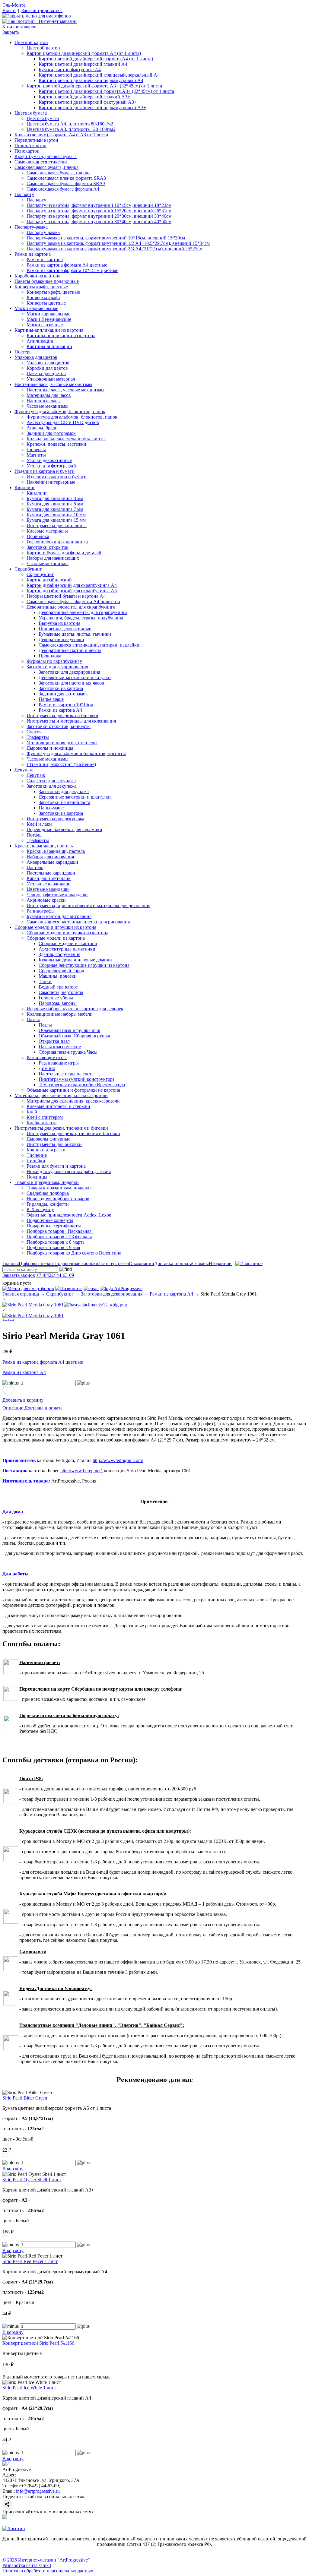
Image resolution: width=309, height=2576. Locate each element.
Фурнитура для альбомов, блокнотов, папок (60, 411)
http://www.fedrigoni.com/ (118, 1460)
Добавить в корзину (23, 1400)
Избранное (221, 1263)
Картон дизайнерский (49, 580)
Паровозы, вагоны (58, 1003)
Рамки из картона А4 (60, 710)
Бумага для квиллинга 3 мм (55, 498)
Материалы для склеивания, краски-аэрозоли (61, 1095)
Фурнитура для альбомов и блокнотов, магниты (76, 753)
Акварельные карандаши (52, 862)
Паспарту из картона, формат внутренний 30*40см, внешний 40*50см (99, 222)
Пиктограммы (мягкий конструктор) (76, 1079)
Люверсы (36, 449)
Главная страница (21, 1294)
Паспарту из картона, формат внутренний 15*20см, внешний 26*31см (99, 211)
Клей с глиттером (45, 1117)
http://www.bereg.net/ (81, 1471)
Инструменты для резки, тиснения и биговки (61, 1128)
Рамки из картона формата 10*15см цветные (72, 270)
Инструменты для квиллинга (57, 525)
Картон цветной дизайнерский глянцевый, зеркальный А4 (99, 75)
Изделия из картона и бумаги (45, 471)
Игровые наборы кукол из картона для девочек (75, 1009)
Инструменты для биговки (54, 1144)
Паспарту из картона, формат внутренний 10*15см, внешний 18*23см (99, 205)
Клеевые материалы (47, 531)
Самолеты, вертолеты (61, 992)
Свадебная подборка (48, 1193)
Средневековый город (61, 971)
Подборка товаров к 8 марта (56, 1242)
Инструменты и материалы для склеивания (71, 721)
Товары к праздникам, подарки (47, 1182)
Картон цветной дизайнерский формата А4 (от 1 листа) (84, 53)
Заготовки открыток (48, 547)
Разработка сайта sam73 (27, 2565)
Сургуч (34, 732)
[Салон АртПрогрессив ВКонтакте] (5, 2518)
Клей (32, 1112)
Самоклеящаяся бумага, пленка (46, 167)
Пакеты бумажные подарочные (47, 281)
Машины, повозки (58, 976)
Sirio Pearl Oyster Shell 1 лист (32, 2180)
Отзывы (201, 1263)
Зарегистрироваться (42, 10)
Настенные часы (44, 401)
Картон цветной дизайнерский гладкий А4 (83, 64)
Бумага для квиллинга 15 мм (56, 520)
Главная (11, 1263)
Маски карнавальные (36, 308)
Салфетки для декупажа (51, 781)
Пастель (35, 867)
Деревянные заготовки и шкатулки (75, 677)
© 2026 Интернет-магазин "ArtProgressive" (46, 2560)
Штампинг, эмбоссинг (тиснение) (61, 764)
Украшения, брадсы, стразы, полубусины (81, 618)
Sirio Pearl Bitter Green (25, 2098)
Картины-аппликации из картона (49, 330)
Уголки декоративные (49, 460)
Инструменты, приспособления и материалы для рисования (88, 905)
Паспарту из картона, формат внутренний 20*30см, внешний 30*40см (99, 216)
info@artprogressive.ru (38, 2491)
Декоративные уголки (61, 639)
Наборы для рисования (50, 857)
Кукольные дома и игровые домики (75, 960)
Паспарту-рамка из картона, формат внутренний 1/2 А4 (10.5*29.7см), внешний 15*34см (118, 243)
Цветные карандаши (48, 889)
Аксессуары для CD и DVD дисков (63, 422)
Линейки (36, 1161)
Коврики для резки (46, 1150)
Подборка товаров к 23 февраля (59, 1237)
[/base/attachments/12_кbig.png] (95, 1305)
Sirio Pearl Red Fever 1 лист (30, 2261)
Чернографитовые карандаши (57, 895)
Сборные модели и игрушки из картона (55, 927)
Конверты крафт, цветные (41, 287)
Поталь (34, 835)
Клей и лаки (39, 824)
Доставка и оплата (173, 1263)
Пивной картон (30, 146)
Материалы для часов (49, 395)
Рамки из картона (33, 254)
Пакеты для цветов (46, 373)
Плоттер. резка (114, 1263)
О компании (142, 1263)
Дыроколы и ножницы (50, 748)
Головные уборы (56, 998)
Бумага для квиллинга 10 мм (56, 515)
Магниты (36, 455)
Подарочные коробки (76, 1263)
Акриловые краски (46, 900)
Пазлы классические (60, 1047)
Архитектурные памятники (67, 949)
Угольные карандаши (49, 884)
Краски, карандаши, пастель (44, 846)
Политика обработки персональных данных (48, 2571)
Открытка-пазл (54, 1041)
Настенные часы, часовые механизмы (53, 384)
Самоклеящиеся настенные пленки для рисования (78, 922)
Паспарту (24, 194)
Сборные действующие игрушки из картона (84, 965)
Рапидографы (41, 911)
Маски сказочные (45, 325)
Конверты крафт (43, 297)
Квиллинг (25, 487)
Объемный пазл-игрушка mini (69, 1030)
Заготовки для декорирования (57, 667)
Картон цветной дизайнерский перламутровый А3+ (92, 108)
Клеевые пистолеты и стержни (58, 1106)
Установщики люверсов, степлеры (62, 743)
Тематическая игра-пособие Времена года (82, 1085)
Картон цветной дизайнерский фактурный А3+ (88, 102)
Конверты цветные (46, 303)
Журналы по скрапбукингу (54, 661)
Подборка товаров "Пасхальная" (60, 1231)
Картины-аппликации (49, 346)
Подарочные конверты (50, 1220)
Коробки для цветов (47, 368)
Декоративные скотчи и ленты (70, 650)
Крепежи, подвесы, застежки (56, 444)
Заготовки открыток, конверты (59, 726)
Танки (45, 981)
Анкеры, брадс (42, 428)
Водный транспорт (58, 987)
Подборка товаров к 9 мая (53, 1247)
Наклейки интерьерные (51, 482)
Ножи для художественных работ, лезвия (69, 1171)
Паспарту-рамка (31, 227)
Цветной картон (31, 42)
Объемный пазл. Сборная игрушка (74, 1036)
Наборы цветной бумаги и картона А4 (66, 596)
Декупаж (24, 770)
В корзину (13, 2169)
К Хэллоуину (40, 1209)
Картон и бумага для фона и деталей (64, 553)
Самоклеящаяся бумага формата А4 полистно (73, 601)
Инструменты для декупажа (55, 819)
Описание (13, 1408)
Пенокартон (27, 151)
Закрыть (11, 32)
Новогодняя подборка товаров (58, 1199)
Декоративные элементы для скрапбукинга (71, 607)
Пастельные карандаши (51, 873)
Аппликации (40, 341)
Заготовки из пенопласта (64, 802)
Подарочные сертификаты (54, 1226)
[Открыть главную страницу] (40, 21)
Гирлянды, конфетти (48, 1204)
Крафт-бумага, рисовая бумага (46, 156)
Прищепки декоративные (65, 629)
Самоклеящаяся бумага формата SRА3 (66, 184)
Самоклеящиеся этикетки (41, 162)
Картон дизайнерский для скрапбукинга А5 (72, 591)
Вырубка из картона (59, 623)
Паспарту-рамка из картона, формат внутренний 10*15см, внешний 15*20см (106, 238)
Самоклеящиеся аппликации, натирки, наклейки (89, 645)
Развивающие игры (47, 1057)
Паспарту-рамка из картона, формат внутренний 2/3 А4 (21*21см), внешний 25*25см (115, 249)
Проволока (38, 536)
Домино (47, 1068)
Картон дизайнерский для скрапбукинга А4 (72, 585)
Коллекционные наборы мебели (60, 1014)
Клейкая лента (41, 1123)
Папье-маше (51, 699)
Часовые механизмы (48, 406)
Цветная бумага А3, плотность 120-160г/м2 (71, 129)
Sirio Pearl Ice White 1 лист (29, 2388)
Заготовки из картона (61, 688)
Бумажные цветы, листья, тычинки (75, 634)
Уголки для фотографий (51, 466)
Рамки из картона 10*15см (66, 705)
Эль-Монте (14, 5)
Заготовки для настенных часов (71, 683)
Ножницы (37, 1177)
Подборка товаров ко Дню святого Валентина (74, 1253)
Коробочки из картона (37, 276)
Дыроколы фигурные (48, 1139)
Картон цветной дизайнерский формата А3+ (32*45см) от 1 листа (94, 86)
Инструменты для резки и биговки (62, 715)
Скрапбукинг (28, 569)
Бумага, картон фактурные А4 (70, 70)
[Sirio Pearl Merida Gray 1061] (33, 1305)
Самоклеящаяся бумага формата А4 (63, 189)
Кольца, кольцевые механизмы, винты (66, 439)
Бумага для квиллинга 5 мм (55, 504)
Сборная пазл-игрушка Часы (68, 1052)
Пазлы (33, 1019)
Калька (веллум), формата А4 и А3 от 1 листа (61, 135)
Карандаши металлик (49, 878)
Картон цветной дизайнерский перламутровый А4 (91, 80)
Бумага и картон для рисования (59, 916)
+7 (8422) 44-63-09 (55, 1275)
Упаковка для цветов (36, 357)
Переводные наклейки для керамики (64, 829)
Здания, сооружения (59, 954)
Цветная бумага (31, 113)
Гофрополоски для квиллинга (57, 542)
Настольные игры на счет (65, 1074)
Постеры (24, 352)
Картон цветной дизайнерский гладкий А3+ (84, 97)
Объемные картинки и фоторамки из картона (73, 1090)
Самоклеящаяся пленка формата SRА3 (66, 178)
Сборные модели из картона (56, 938)
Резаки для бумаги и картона (56, 1166)
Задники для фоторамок (51, 433)
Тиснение (37, 1155)
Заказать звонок (19, 1275)
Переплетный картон (36, 140)
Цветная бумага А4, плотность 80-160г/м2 (70, 124)
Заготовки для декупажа (52, 786)
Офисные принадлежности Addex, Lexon (69, 1215)
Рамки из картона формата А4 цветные (67, 265)
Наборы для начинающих (53, 558)
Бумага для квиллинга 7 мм (55, 509)
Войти (9, 10)
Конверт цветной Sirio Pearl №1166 (38, 2343)
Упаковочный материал (51, 379)
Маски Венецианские (49, 319)
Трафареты (38, 737)
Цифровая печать (37, 1263)
